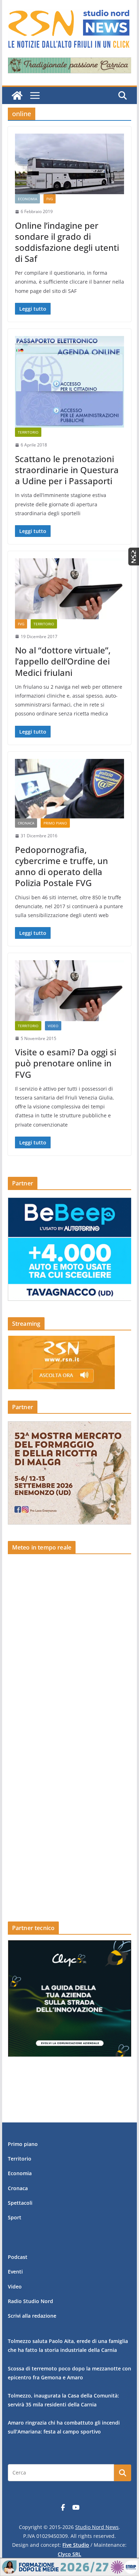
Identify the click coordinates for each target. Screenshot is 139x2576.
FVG (50, 199)
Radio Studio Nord (30, 2301)
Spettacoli (20, 2203)
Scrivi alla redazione (32, 2316)
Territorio (28, 432)
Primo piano (55, 823)
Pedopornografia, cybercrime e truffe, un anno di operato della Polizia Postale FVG (61, 866)
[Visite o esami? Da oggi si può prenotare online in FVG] (69, 990)
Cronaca (26, 823)
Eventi (15, 2272)
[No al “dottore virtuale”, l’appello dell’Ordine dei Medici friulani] (69, 589)
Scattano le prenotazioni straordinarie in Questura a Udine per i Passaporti (67, 470)
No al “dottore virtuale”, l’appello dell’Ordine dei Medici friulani (63, 661)
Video (53, 1026)
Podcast (18, 2257)
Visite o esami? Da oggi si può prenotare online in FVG (66, 1063)
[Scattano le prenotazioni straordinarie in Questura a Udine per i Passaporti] (69, 382)
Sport (15, 2217)
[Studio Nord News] (17, 95)
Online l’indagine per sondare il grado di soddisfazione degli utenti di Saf (67, 242)
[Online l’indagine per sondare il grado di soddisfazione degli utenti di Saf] (69, 164)
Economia (27, 199)
